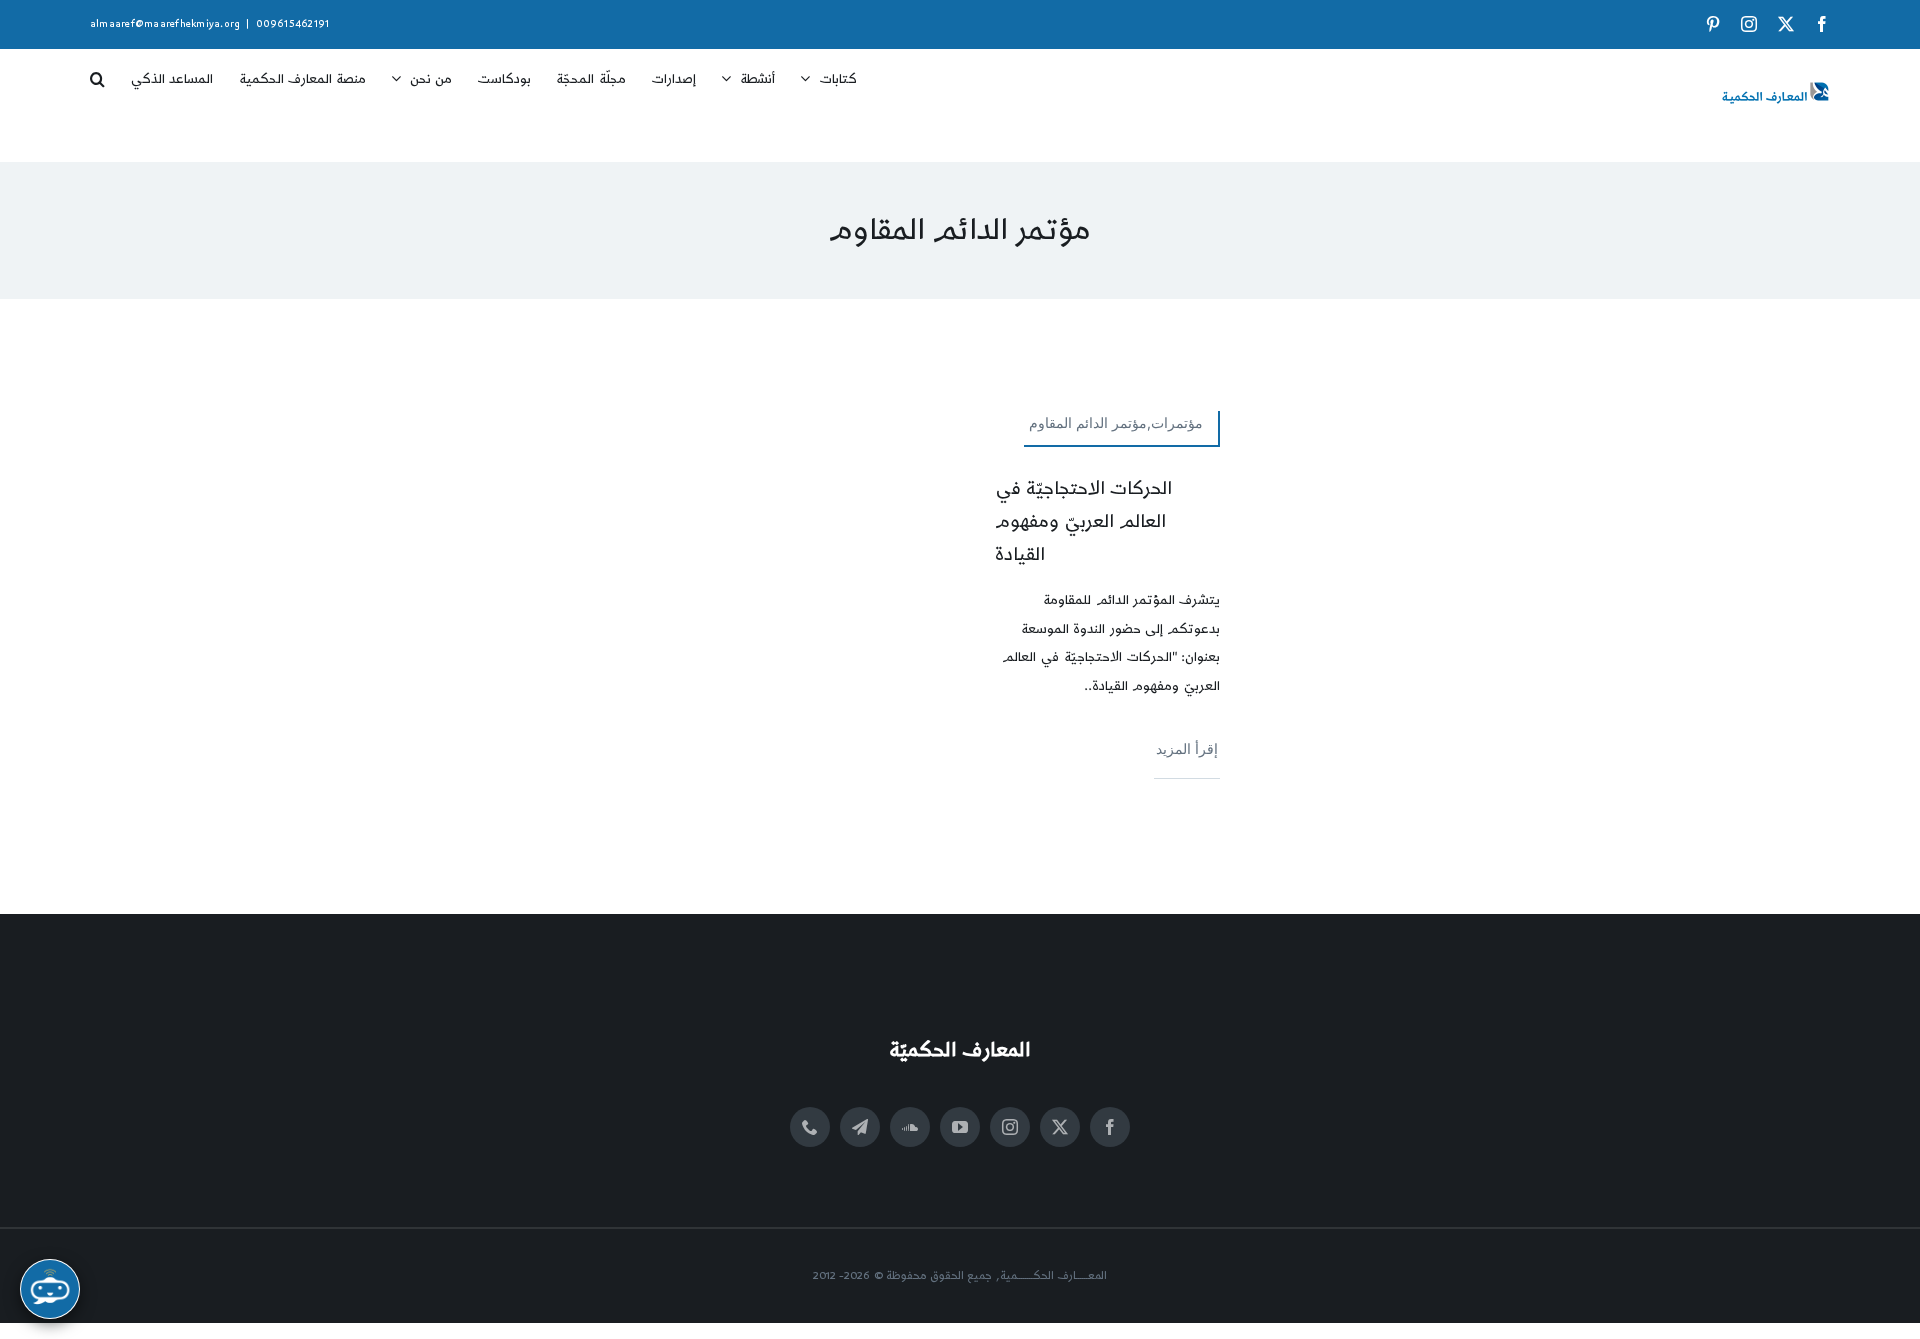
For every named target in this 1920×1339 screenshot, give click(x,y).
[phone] (810, 1127)
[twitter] (1060, 1127)
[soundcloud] (910, 1127)
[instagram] (1010, 1127)
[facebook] (1110, 1127)
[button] (97, 72)
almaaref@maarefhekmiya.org (165, 24)
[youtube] (960, 1127)
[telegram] (860, 1127)
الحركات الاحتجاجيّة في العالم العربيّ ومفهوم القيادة (1083, 521)
